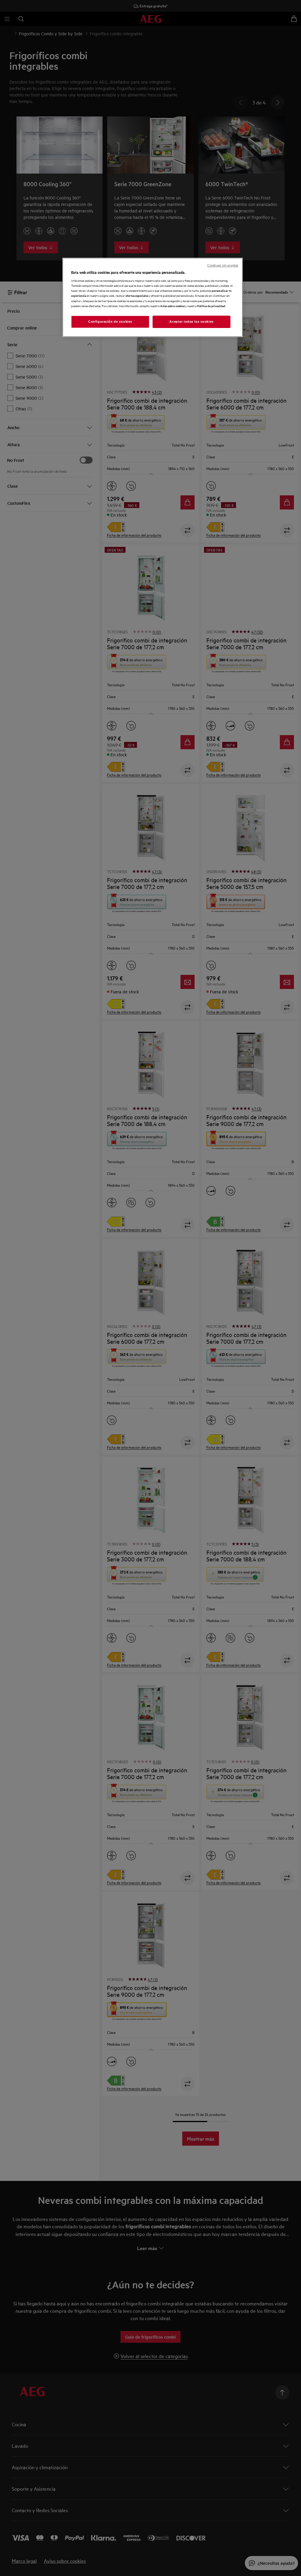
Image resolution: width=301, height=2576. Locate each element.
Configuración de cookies (110, 322)
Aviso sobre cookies (172, 306)
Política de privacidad (211, 306)
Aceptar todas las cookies (191, 322)
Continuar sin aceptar (223, 265)
